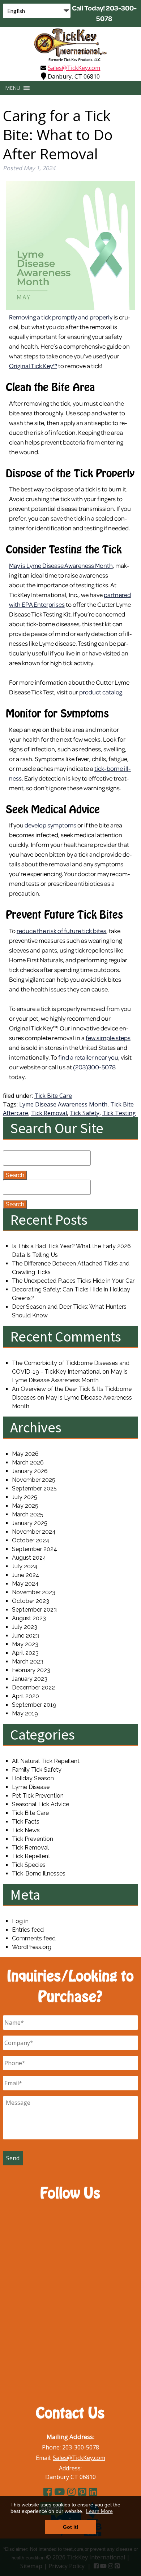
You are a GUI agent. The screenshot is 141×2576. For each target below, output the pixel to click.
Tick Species (29, 1865)
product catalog (101, 692)
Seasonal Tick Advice (40, 1804)
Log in (20, 1921)
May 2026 (25, 1454)
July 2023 (25, 1627)
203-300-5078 (81, 2447)
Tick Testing (119, 1113)
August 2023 (29, 1618)
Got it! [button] (71, 2527)
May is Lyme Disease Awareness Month (61, 565)
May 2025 (25, 1506)
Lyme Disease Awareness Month (63, 1104)
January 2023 (30, 1679)
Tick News (26, 1830)
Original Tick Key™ (33, 366)
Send (13, 2158)
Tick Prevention (33, 1839)
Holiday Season (33, 1778)
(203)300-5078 (94, 1067)
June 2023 (25, 1636)
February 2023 (31, 1670)
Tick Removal (49, 1113)
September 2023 (34, 1610)
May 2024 (25, 1584)
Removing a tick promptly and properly (61, 317)
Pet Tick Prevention (38, 1796)
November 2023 (34, 1592)
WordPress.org (32, 1947)
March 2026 (28, 1462)
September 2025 (34, 1488)
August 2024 (29, 1558)
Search (15, 1175)
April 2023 (25, 1653)
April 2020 (25, 1696)
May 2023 (25, 1644)
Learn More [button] (99, 2511)
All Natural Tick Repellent (46, 1761)
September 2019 (34, 1705)
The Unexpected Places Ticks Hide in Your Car (73, 1281)
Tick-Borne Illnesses (39, 1874)
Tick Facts (26, 1822)
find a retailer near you (88, 1057)
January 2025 (30, 1523)
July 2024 (25, 1566)
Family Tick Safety (37, 1770)
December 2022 (33, 1687)
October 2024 (31, 1540)
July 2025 (25, 1497)
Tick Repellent (31, 1856)
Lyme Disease (31, 1787)
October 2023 (31, 1601)
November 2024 (34, 1532)
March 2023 (28, 1662)
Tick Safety (85, 1113)
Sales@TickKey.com (74, 68)
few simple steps (108, 1038)
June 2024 (26, 1575)
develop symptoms (50, 825)
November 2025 (34, 1480)
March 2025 (28, 1514)
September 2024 (35, 1549)
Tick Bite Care (53, 1096)
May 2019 (25, 1713)
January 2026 (30, 1471)
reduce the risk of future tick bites (61, 931)
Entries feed (28, 1930)
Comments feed (34, 1938)
